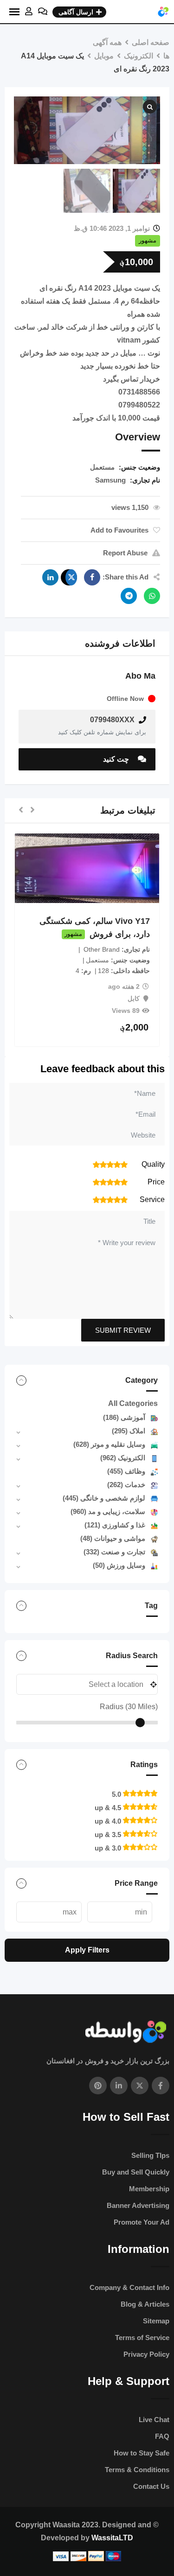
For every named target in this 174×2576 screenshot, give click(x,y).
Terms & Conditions (137, 2470)
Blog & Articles (145, 2304)
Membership (149, 2189)
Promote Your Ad (142, 2222)
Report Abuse (125, 553)
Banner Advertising (138, 2205)
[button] (32, 811)
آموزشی (124, 1417)
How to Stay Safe (142, 2453)
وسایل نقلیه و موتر (109, 1444)
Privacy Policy (146, 2354)
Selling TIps (150, 2155)
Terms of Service (142, 2337)
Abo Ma (140, 676)
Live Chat (154, 2420)
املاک (129, 1431)
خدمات (126, 1485)
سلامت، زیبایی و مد (108, 1511)
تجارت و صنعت (114, 1552)
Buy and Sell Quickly (136, 2172)
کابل (134, 999)
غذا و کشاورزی (115, 1525)
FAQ (162, 2436)
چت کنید (117, 759)
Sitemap (156, 2321)
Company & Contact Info (129, 2287)
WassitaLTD (112, 2538)
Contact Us (151, 2486)
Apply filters (87, 1950)
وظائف (126, 1471)
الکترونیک (123, 1458)
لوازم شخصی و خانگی (104, 1498)
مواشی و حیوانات (113, 1538)
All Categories (133, 1403)
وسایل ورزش (119, 1565)
